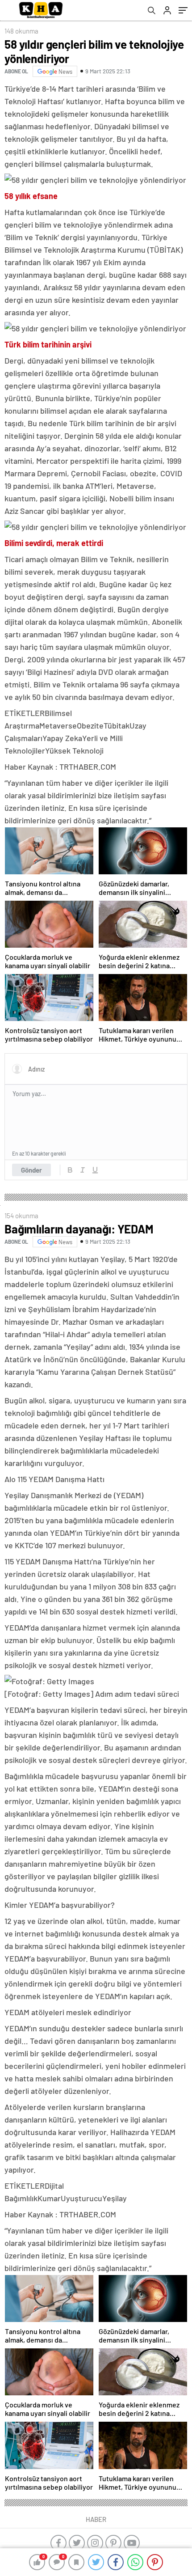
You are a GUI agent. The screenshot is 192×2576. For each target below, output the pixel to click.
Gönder (31, 1170)
